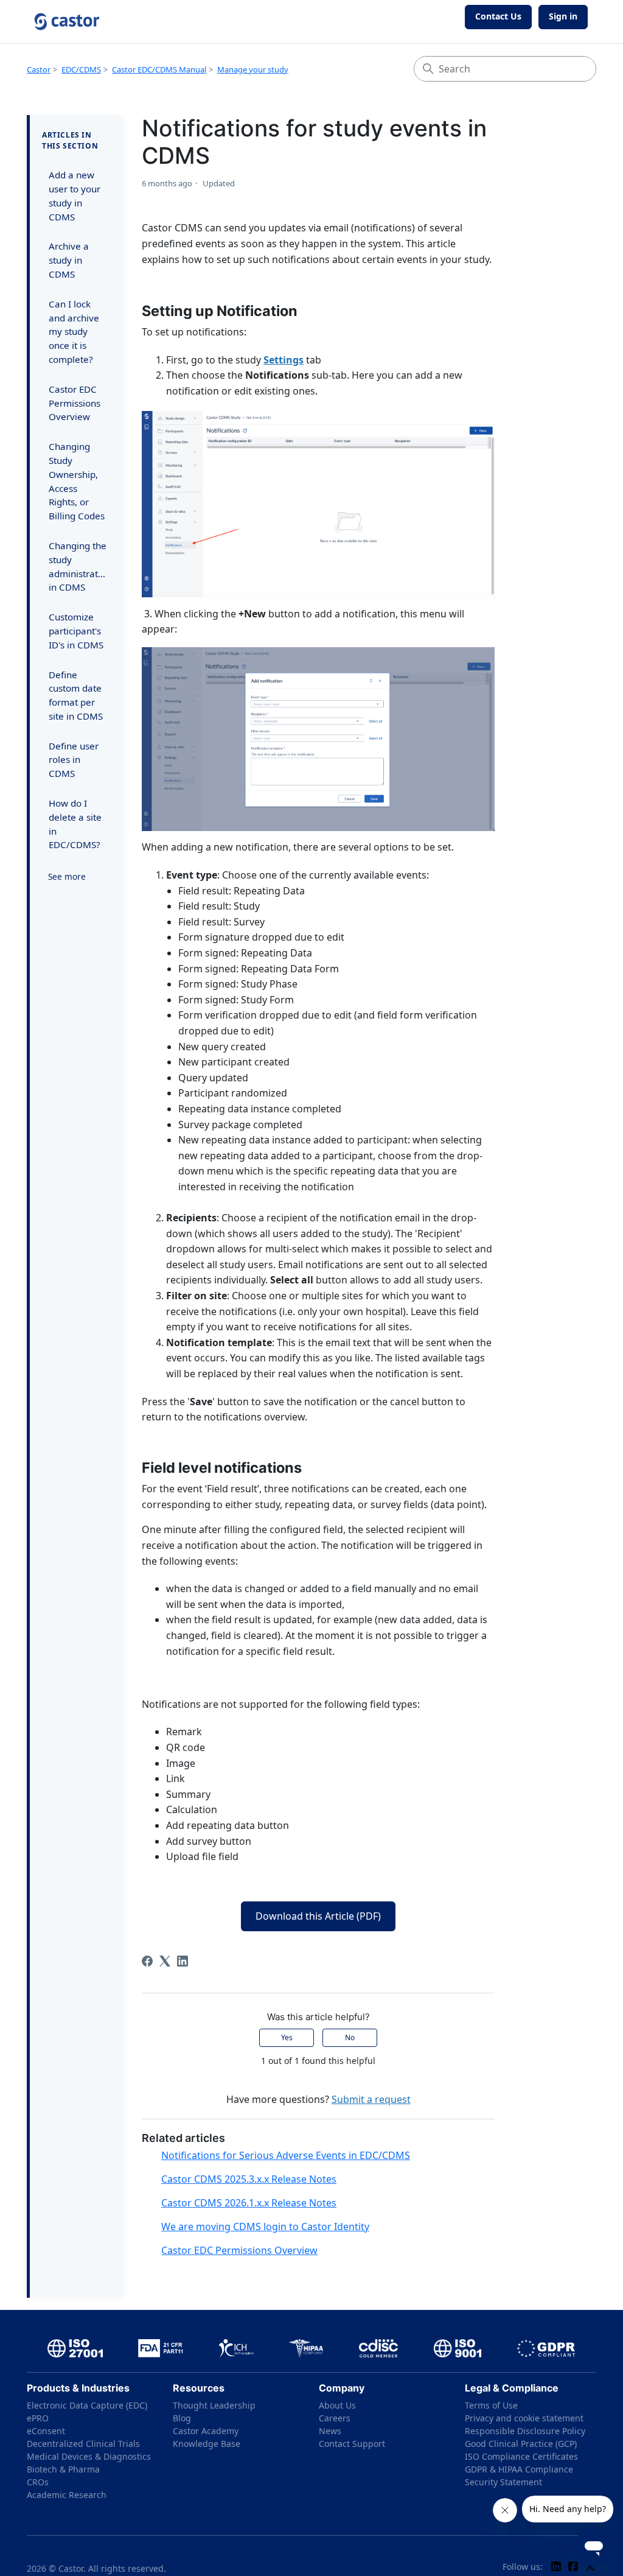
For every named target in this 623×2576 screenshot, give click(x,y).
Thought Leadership (214, 2405)
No (350, 2037)
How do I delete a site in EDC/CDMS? (75, 824)
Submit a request (371, 2099)
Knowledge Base (207, 2444)
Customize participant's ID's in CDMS (76, 631)
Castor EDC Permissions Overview (75, 403)
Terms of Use (491, 2405)
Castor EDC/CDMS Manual (159, 69)
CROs (38, 2482)
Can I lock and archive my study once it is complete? (74, 332)
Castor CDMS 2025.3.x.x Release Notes (249, 2179)
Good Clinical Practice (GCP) (521, 2444)
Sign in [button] (563, 16)
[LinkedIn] (183, 1961)
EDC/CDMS (81, 69)
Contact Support (352, 2444)
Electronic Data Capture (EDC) (87, 2405)
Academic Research (67, 2495)
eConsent (46, 2431)
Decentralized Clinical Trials (83, 2444)
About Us (337, 2405)
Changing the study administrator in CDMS (78, 566)
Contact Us (498, 16)
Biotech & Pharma (63, 2469)
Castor (39, 69)
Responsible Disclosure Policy (525, 2431)
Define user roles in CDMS (74, 760)
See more (67, 876)
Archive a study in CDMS (69, 260)
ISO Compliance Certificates (521, 2456)
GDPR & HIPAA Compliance (519, 2469)
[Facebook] (147, 1961)
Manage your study (253, 69)
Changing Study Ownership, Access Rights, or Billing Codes (77, 481)
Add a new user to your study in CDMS (75, 195)
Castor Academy (206, 2431)
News (330, 2431)
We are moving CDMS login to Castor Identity (265, 2227)
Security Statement (503, 2482)
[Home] (67, 22)
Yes (287, 2037)
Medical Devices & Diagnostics (89, 2456)
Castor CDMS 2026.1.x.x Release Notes (249, 2203)
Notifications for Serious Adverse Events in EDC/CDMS (286, 2155)
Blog (182, 2418)
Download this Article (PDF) (318, 1916)
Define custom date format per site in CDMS (76, 695)
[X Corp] (165, 1961)
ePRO (38, 2418)
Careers (335, 2418)
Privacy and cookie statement (524, 2418)
